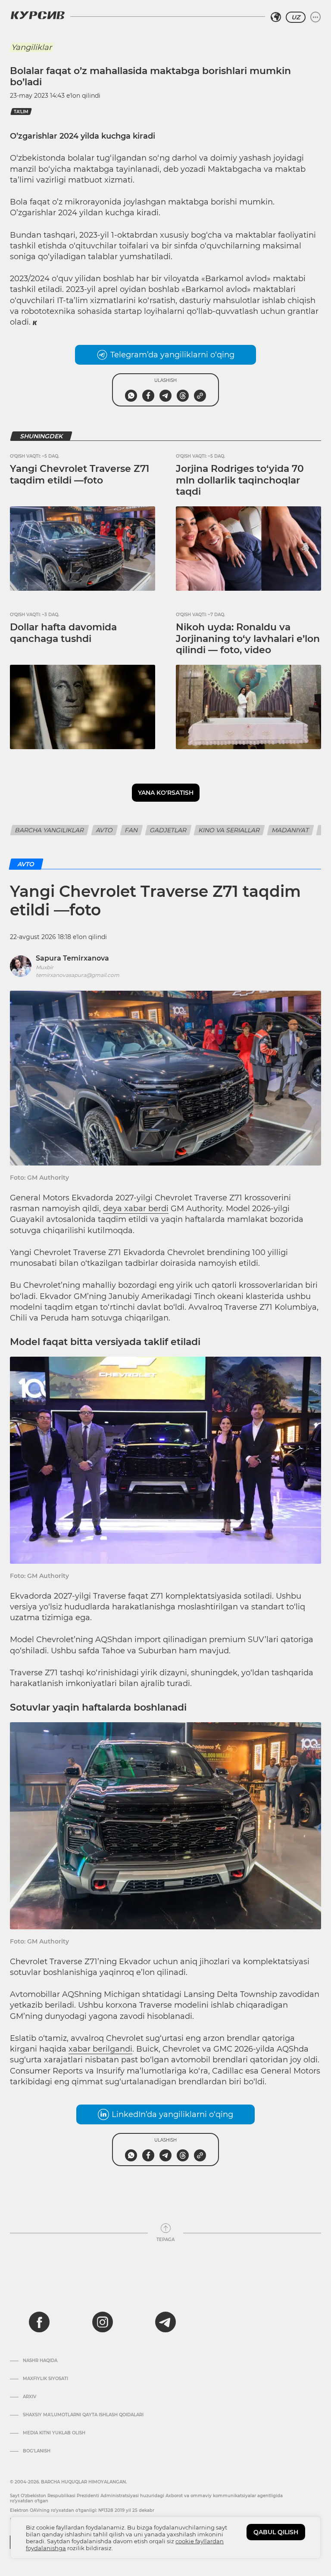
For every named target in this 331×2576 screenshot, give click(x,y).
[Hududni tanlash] (276, 17)
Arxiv (30, 2397)
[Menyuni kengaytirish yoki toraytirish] (315, 17)
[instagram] (103, 2322)
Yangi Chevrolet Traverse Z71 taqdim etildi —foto (80, 474)
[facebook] (39, 2322)
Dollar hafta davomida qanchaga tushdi (63, 633)
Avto (105, 830)
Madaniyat (290, 830)
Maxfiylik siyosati (45, 2379)
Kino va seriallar (229, 830)
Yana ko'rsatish (166, 793)
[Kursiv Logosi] (37, 15)
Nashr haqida (40, 2361)
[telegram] (165, 2322)
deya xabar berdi (136, 1209)
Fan (131, 830)
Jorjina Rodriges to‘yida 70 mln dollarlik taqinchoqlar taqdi (240, 480)
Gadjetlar (168, 830)
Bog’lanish (37, 2451)
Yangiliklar (31, 47)
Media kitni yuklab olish (54, 2433)
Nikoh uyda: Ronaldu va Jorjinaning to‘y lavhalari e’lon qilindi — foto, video (248, 639)
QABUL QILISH (276, 2532)
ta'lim (21, 112)
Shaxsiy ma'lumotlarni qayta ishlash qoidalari (83, 2415)
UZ (296, 17)
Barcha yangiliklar (50, 830)
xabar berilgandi (100, 2049)
